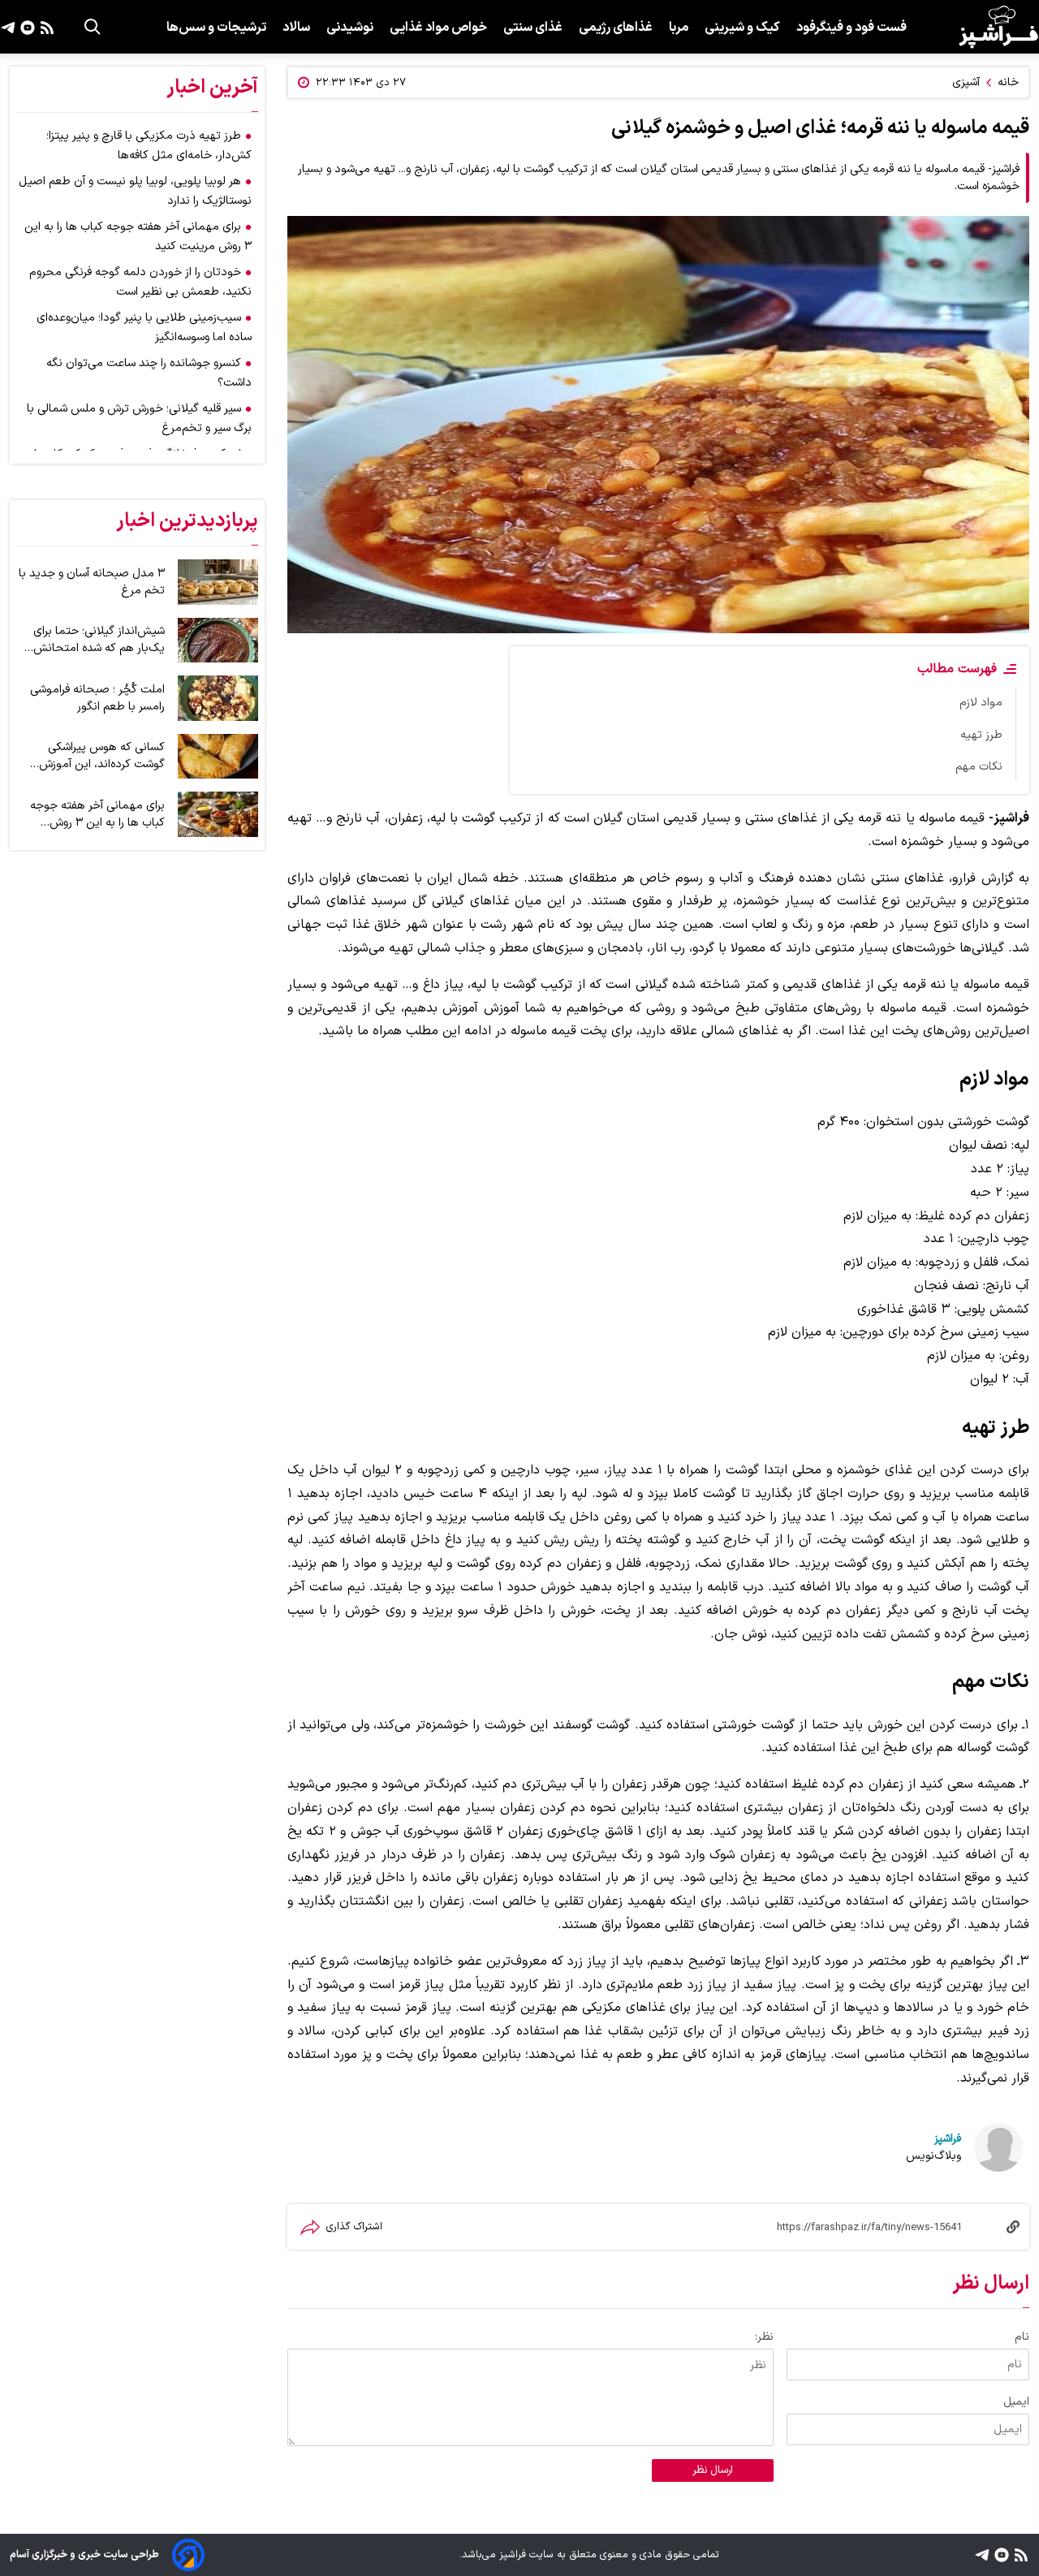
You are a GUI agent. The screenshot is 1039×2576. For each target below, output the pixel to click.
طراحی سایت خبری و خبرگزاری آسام (84, 2554)
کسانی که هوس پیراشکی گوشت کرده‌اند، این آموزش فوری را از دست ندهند (102, 756)
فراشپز (948, 2139)
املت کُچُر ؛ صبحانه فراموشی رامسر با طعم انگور (97, 698)
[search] (93, 27)
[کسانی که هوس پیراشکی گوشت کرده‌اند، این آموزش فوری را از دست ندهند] (218, 757)
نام (1022, 2337)
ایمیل (1016, 2402)
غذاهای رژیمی (616, 28)
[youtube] (26, 27)
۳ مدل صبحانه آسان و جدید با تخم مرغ (92, 582)
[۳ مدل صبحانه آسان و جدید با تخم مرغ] (218, 582)
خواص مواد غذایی (438, 28)
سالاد (296, 28)
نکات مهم (979, 767)
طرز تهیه (981, 735)
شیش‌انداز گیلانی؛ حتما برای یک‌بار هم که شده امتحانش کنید (99, 640)
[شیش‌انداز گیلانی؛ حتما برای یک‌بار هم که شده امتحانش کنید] (218, 641)
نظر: (764, 2337)
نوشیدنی (350, 28)
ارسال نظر (713, 2470)
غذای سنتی (533, 28)
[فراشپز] (998, 27)
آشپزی (966, 82)
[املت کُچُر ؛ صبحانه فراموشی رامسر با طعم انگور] (218, 698)
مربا (679, 28)
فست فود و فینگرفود (851, 28)
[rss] (45, 27)
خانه (1008, 82)
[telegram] (8, 27)
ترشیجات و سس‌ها (216, 28)
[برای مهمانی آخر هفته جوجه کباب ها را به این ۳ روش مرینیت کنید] (218, 814)
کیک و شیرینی (742, 28)
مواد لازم (981, 703)
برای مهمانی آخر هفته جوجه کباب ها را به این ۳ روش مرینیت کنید (97, 814)
